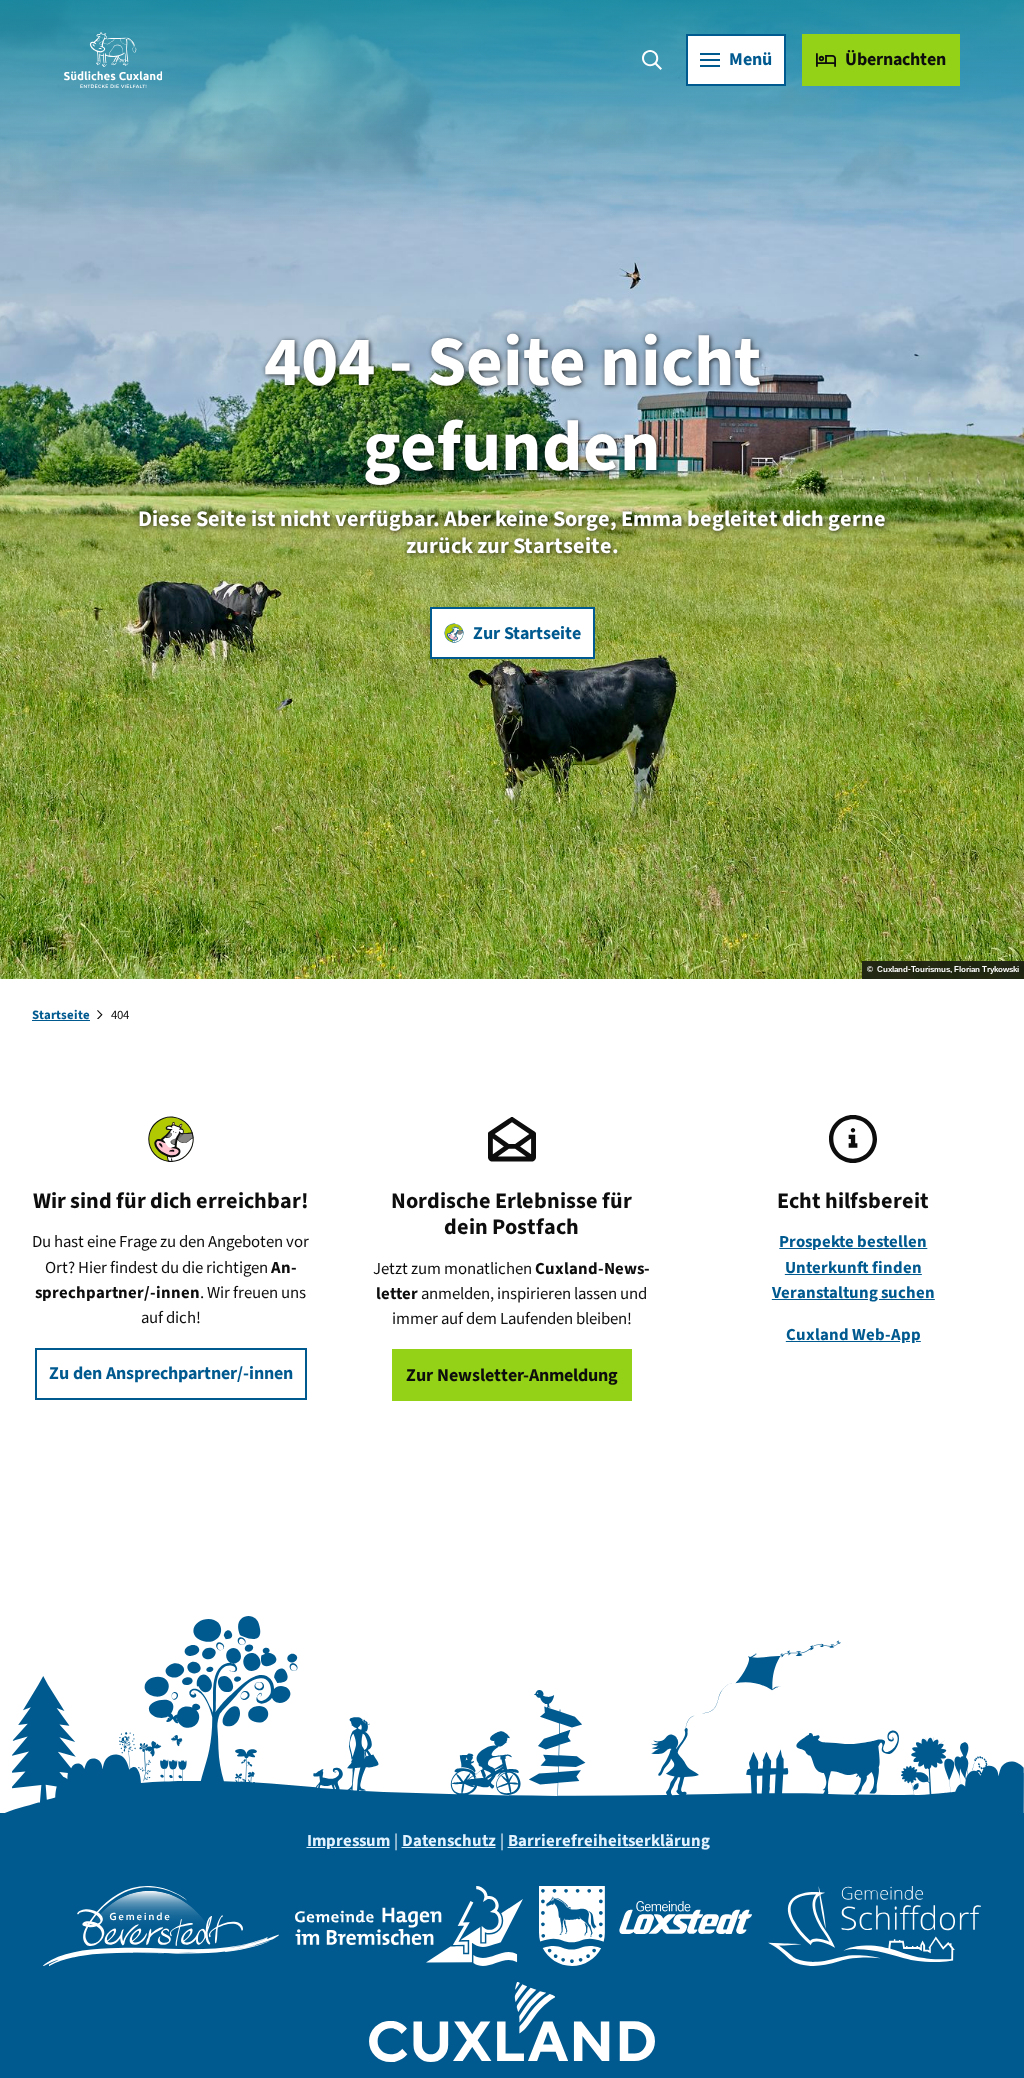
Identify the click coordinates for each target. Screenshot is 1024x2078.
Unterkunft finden (853, 1268)
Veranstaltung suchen (853, 1293)
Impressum (348, 1841)
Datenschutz (449, 1841)
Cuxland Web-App (853, 1335)
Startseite (61, 1015)
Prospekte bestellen (853, 1242)
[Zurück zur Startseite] (113, 60)
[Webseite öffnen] (160, 1926)
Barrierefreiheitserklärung (609, 1841)
